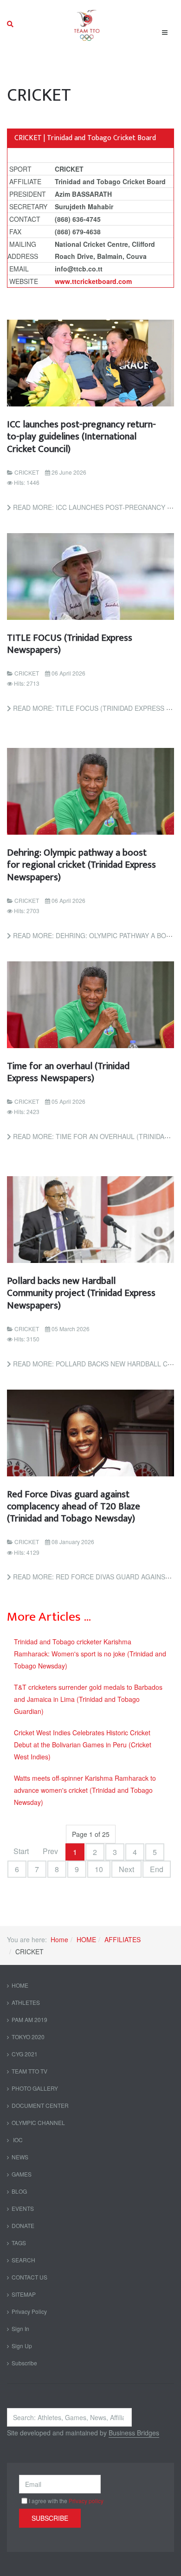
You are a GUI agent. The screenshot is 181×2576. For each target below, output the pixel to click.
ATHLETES (26, 2002)
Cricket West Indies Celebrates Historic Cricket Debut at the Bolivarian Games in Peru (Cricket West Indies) (83, 1745)
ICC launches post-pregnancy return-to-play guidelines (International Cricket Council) (81, 437)
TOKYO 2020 (28, 2037)
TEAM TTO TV (29, 2071)
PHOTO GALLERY (35, 2088)
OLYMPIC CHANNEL (38, 2122)
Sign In (20, 2328)
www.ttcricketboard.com (93, 281)
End (157, 1869)
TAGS (19, 2243)
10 (99, 1869)
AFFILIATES (123, 1939)
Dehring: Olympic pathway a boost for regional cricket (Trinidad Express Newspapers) (81, 865)
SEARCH (23, 2260)
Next (126, 1869)
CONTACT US (29, 2277)
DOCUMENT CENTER (40, 2105)
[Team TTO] (87, 24)
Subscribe (24, 2363)
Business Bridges (134, 2433)
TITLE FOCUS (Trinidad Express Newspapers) (70, 644)
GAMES (22, 2174)
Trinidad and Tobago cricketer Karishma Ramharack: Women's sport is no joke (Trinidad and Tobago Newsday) (90, 1654)
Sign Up (22, 2346)
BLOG (19, 2191)
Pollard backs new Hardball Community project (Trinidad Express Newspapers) (81, 1293)
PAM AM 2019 (29, 2019)
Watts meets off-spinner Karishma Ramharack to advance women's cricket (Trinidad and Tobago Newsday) (85, 1790)
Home (59, 1939)
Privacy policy (86, 2501)
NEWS (20, 2157)
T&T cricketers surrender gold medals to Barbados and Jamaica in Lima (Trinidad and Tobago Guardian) (88, 1699)
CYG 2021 (25, 2054)
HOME (86, 1939)
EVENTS (23, 2208)
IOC (17, 2140)
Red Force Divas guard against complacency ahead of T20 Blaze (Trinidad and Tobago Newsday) (74, 1507)
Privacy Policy (29, 2311)
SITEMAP (24, 2294)
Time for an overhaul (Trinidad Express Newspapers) (68, 1072)
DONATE (23, 2225)
